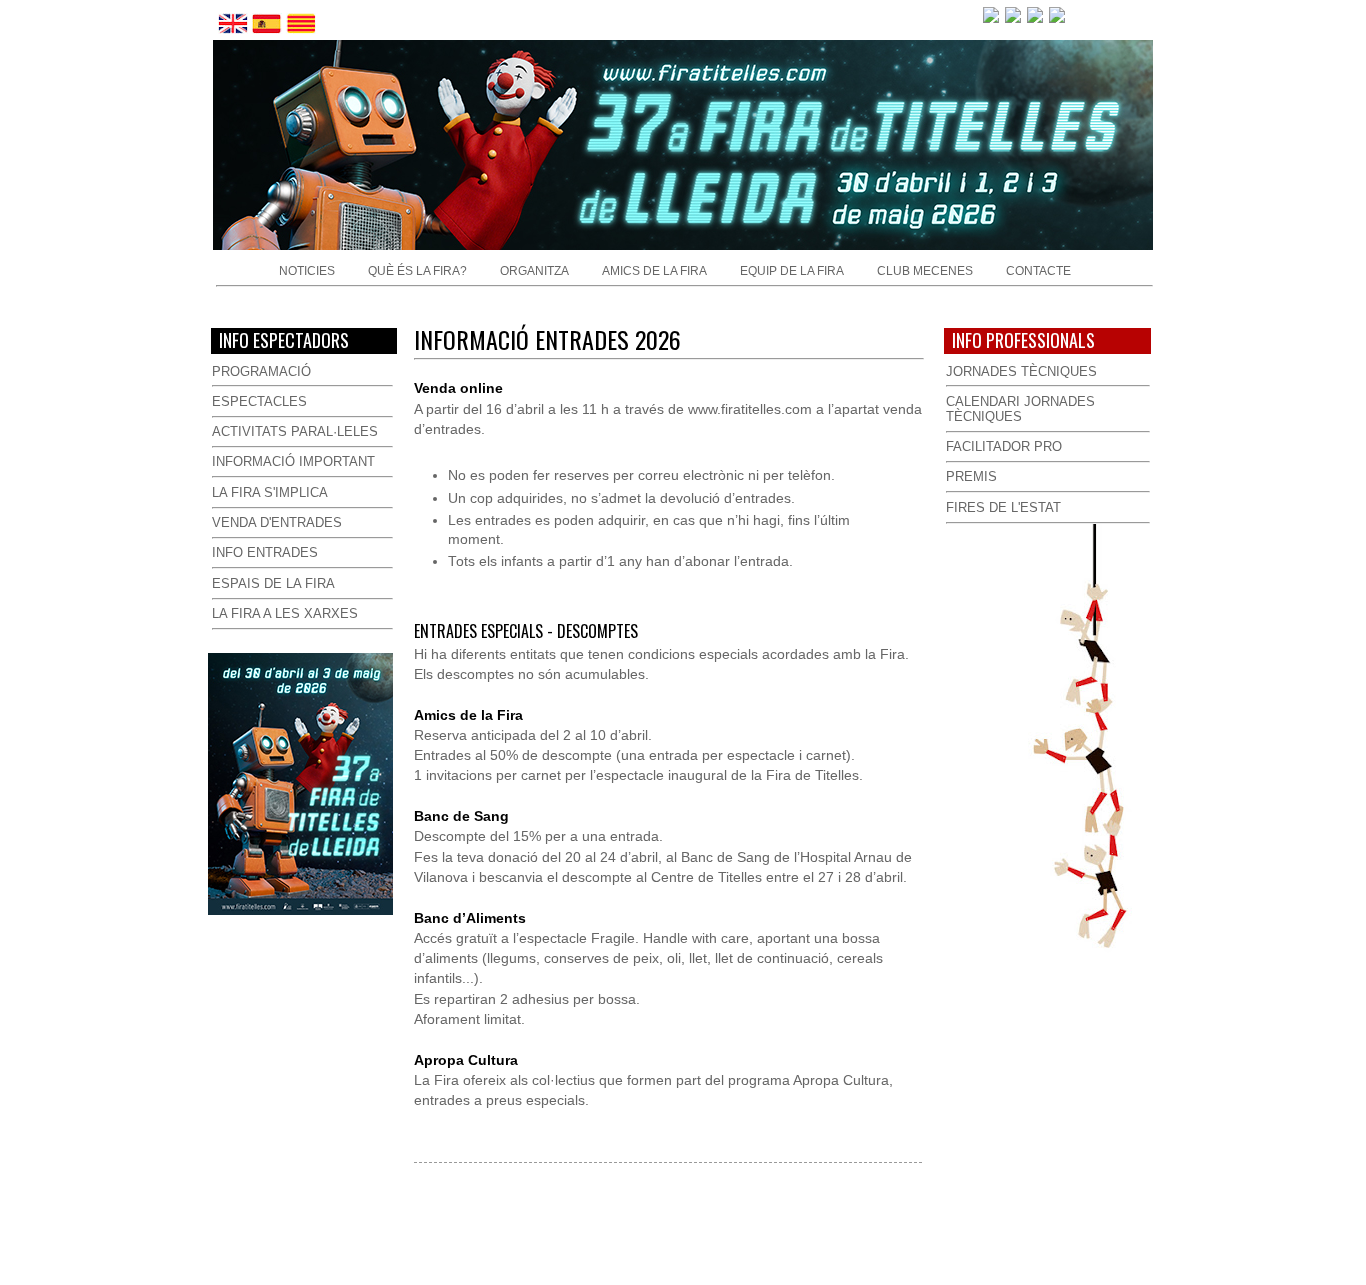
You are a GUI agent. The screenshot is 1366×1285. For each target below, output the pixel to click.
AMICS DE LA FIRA (654, 271)
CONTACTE (1038, 271)
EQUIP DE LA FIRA (792, 271)
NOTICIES (307, 271)
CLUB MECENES (925, 271)
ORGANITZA (534, 271)
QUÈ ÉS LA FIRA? (417, 271)
